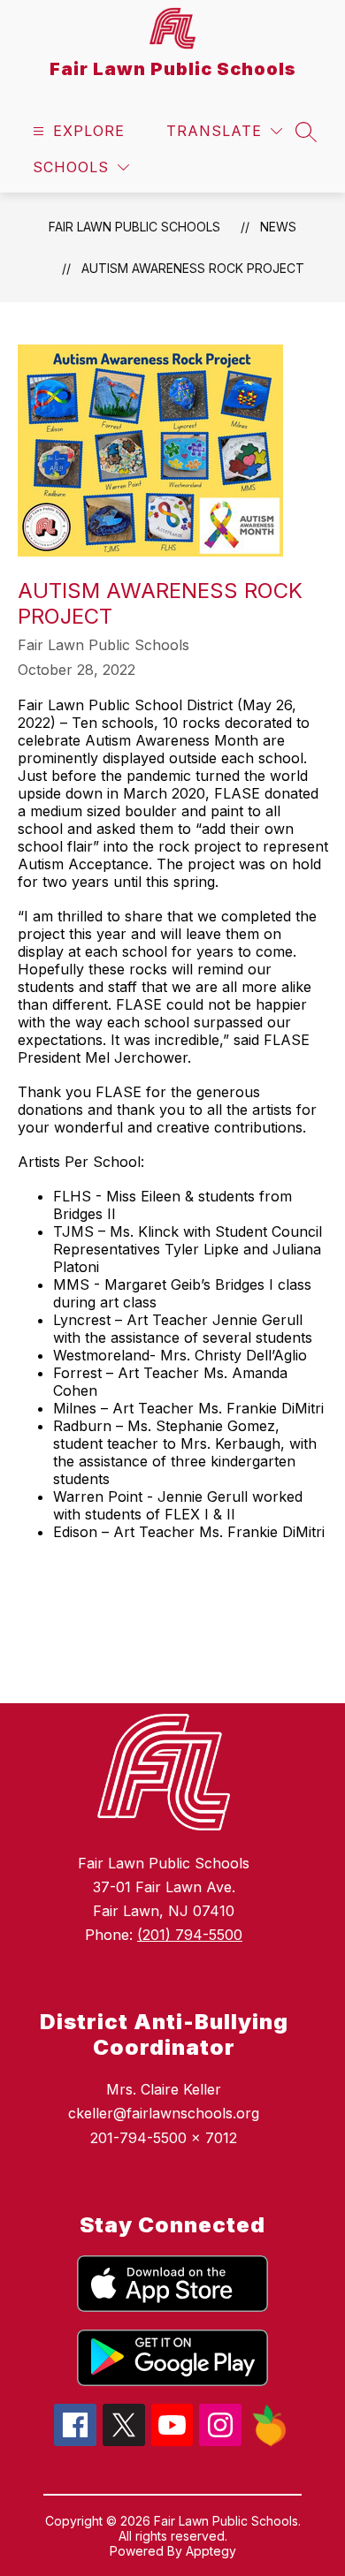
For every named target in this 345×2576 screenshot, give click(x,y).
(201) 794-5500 (190, 1935)
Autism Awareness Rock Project (193, 268)
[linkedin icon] (269, 2442)
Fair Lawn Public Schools (134, 227)
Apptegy (211, 2551)
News (278, 227)
